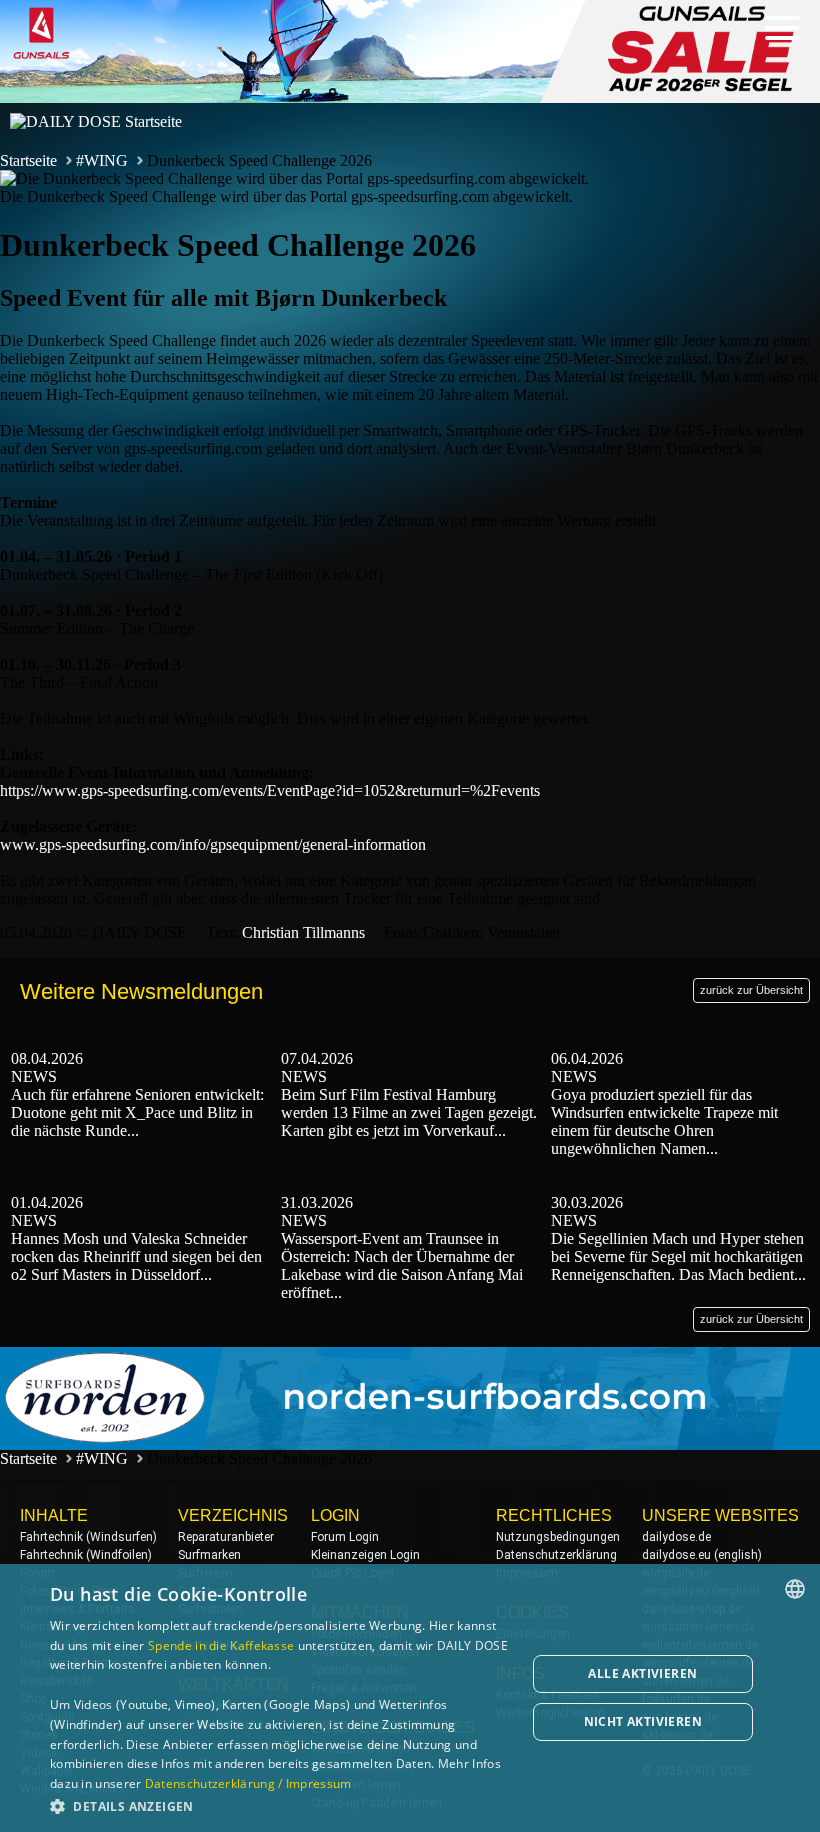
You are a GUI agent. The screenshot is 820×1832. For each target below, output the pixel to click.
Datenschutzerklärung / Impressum (248, 1783)
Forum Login (345, 1537)
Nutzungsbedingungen (558, 1537)
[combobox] (795, 1589)
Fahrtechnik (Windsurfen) (88, 1537)
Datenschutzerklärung (556, 1555)
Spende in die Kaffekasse (221, 1645)
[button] (281, 1805)
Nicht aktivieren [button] (643, 1721)
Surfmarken (209, 1555)
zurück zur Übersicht (751, 990)
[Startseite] (96, 121)
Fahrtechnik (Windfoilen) (86, 1555)
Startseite (28, 160)
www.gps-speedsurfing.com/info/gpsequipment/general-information (213, 844)
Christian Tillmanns (303, 932)
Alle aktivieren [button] (642, 1673)
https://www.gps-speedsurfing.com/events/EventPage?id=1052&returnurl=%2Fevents (270, 790)
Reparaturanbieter (226, 1537)
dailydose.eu (676, 1555)
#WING (102, 160)
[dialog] (410, 1698)
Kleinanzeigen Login (365, 1555)
